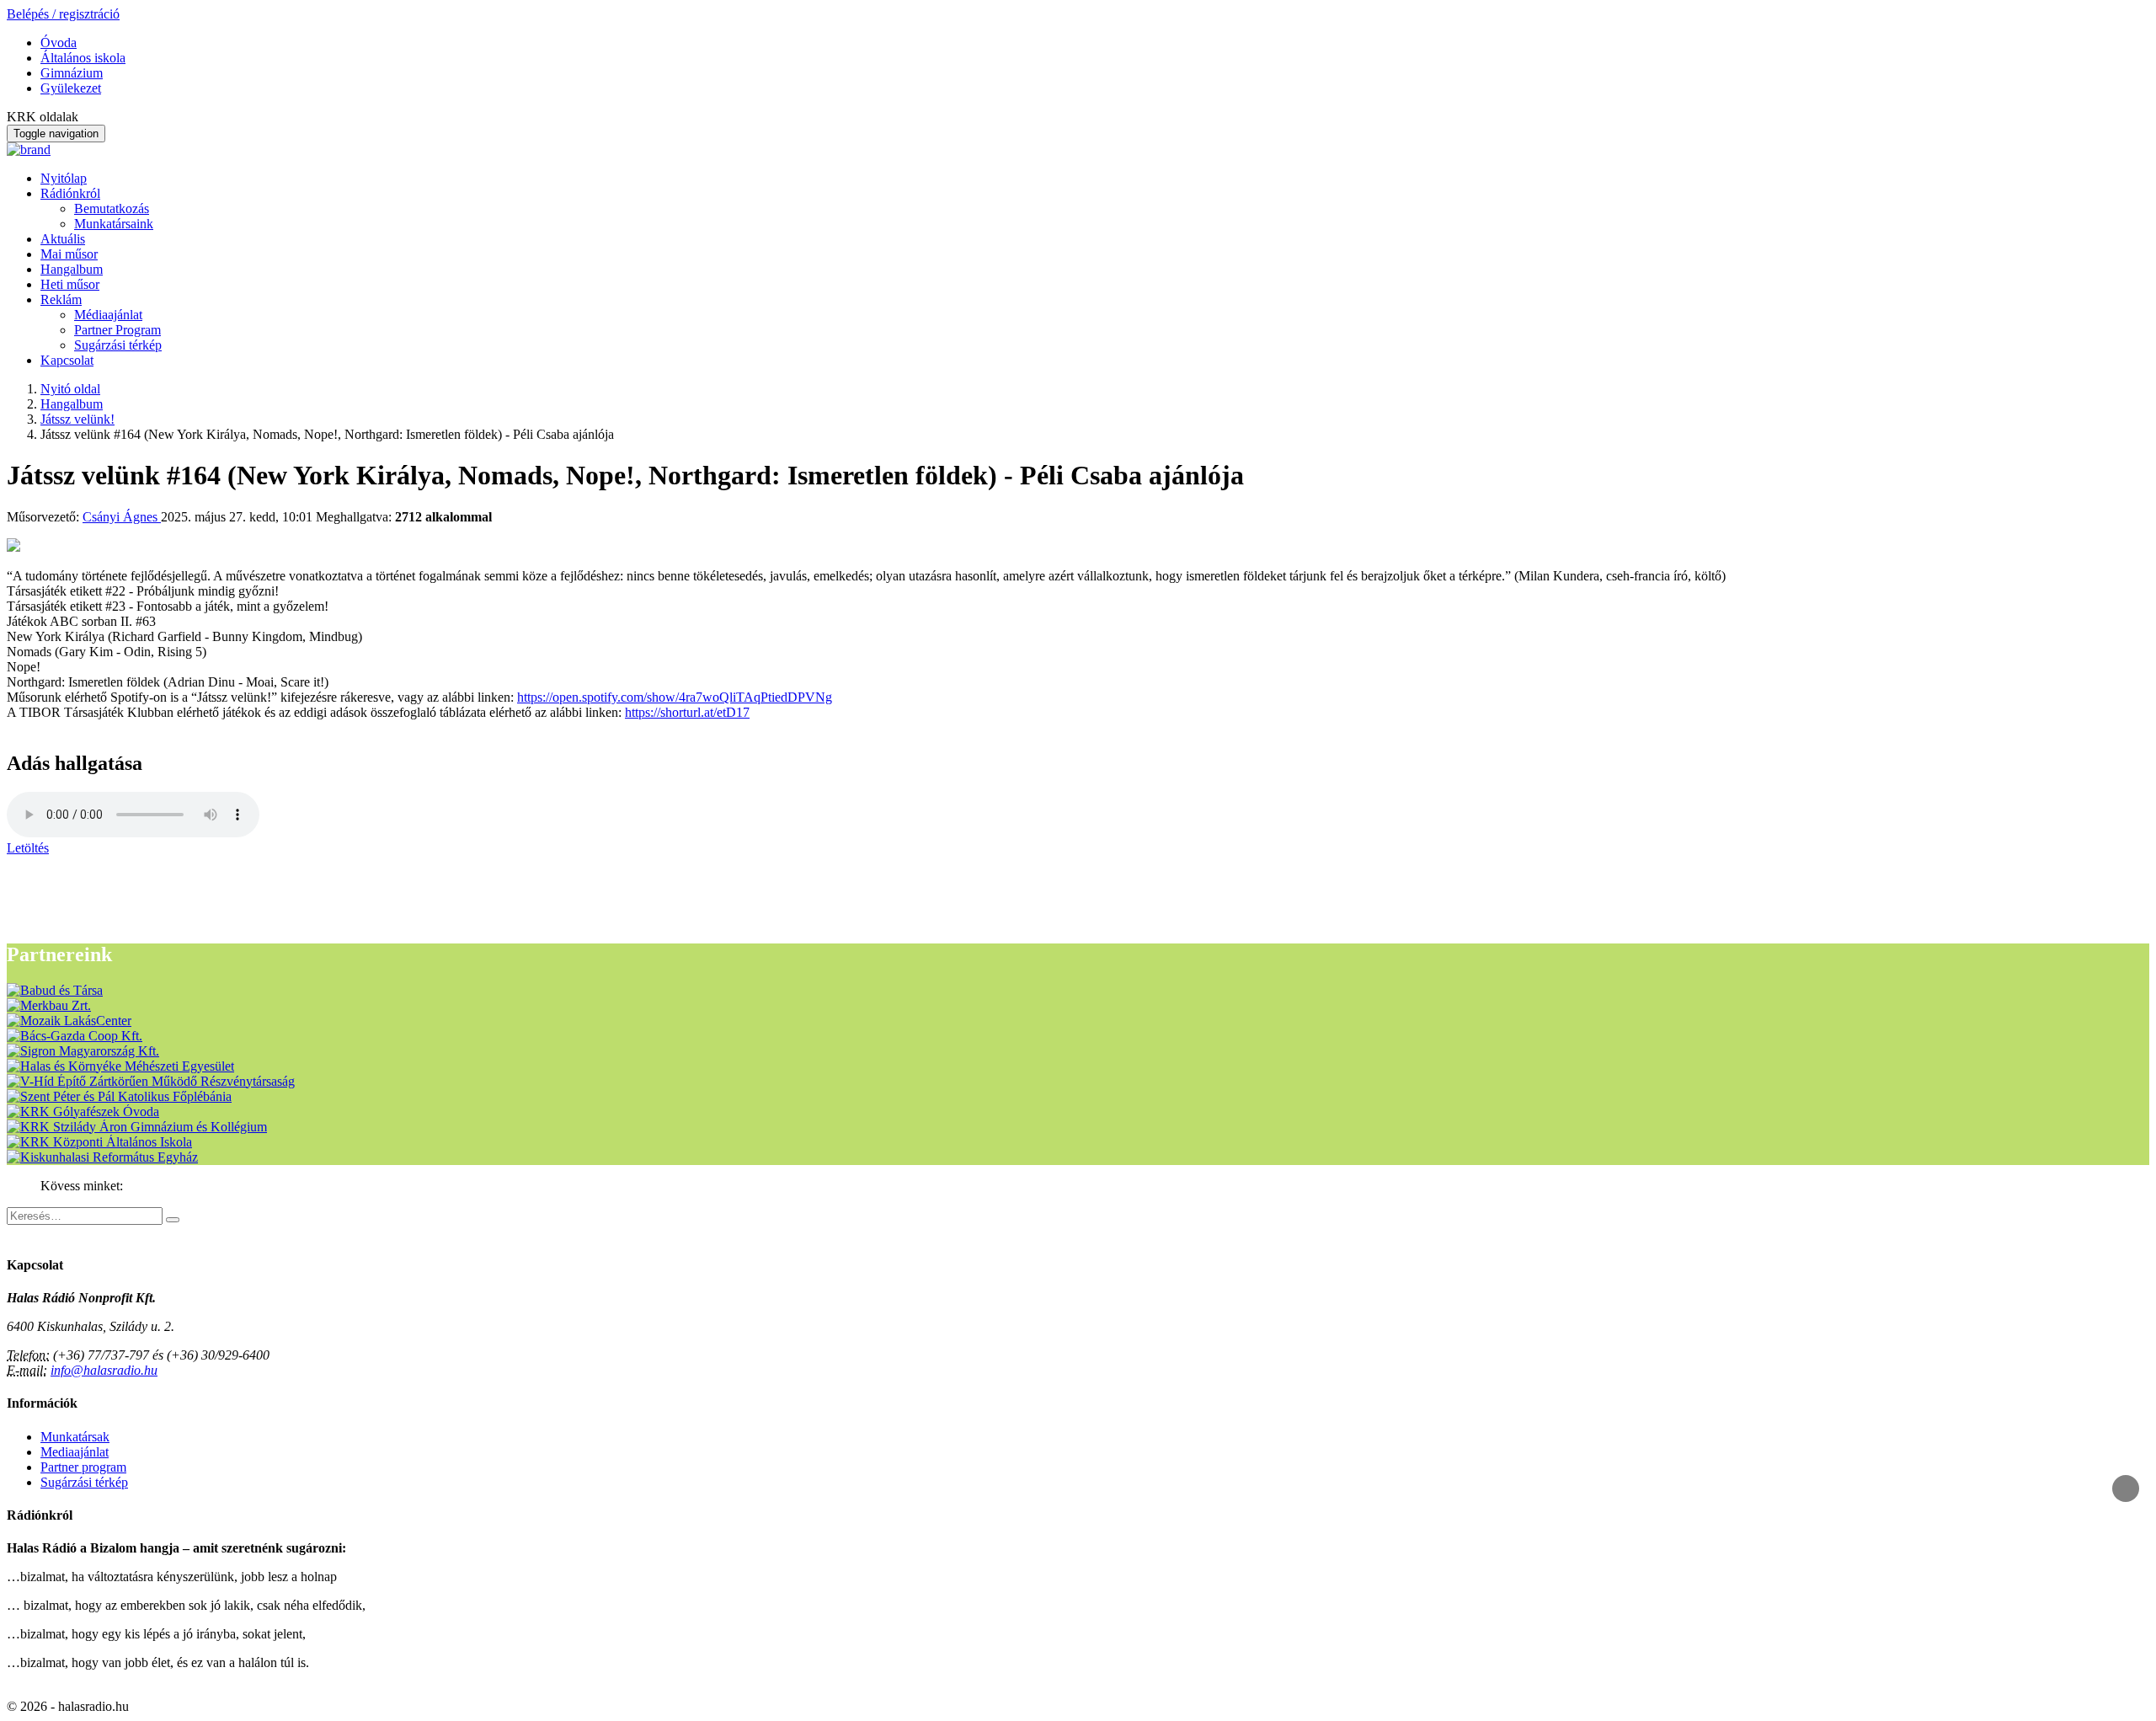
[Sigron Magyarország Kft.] (83, 1051)
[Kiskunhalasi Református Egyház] (102, 1157)
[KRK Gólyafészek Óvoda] (83, 1112)
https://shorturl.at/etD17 (687, 712)
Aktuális (63, 239)
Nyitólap (64, 178)
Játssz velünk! (77, 419)
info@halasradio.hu (104, 1370)
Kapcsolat (67, 360)
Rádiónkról (70, 193)
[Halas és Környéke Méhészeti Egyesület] (120, 1066)
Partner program (83, 1467)
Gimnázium (72, 73)
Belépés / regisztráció (63, 14)
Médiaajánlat (108, 315)
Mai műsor (69, 254)
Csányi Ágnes (122, 517)
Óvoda (59, 43)
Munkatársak (75, 1437)
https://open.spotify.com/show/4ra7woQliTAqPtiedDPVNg (675, 697)
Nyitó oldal (70, 389)
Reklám (61, 299)
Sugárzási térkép (118, 345)
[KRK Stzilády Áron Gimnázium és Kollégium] (137, 1127)
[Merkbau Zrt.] (49, 1005)
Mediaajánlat (75, 1452)
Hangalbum (72, 269)
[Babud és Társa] (55, 990)
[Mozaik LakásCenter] (69, 1021)
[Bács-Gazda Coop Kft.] (75, 1036)
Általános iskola (83, 58)
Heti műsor (70, 284)
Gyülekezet (71, 88)
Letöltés (28, 848)
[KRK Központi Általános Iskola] (99, 1142)
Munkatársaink (114, 224)
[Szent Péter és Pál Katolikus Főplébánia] (119, 1096)
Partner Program (117, 330)
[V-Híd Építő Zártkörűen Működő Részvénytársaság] (151, 1081)
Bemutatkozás (112, 208)
